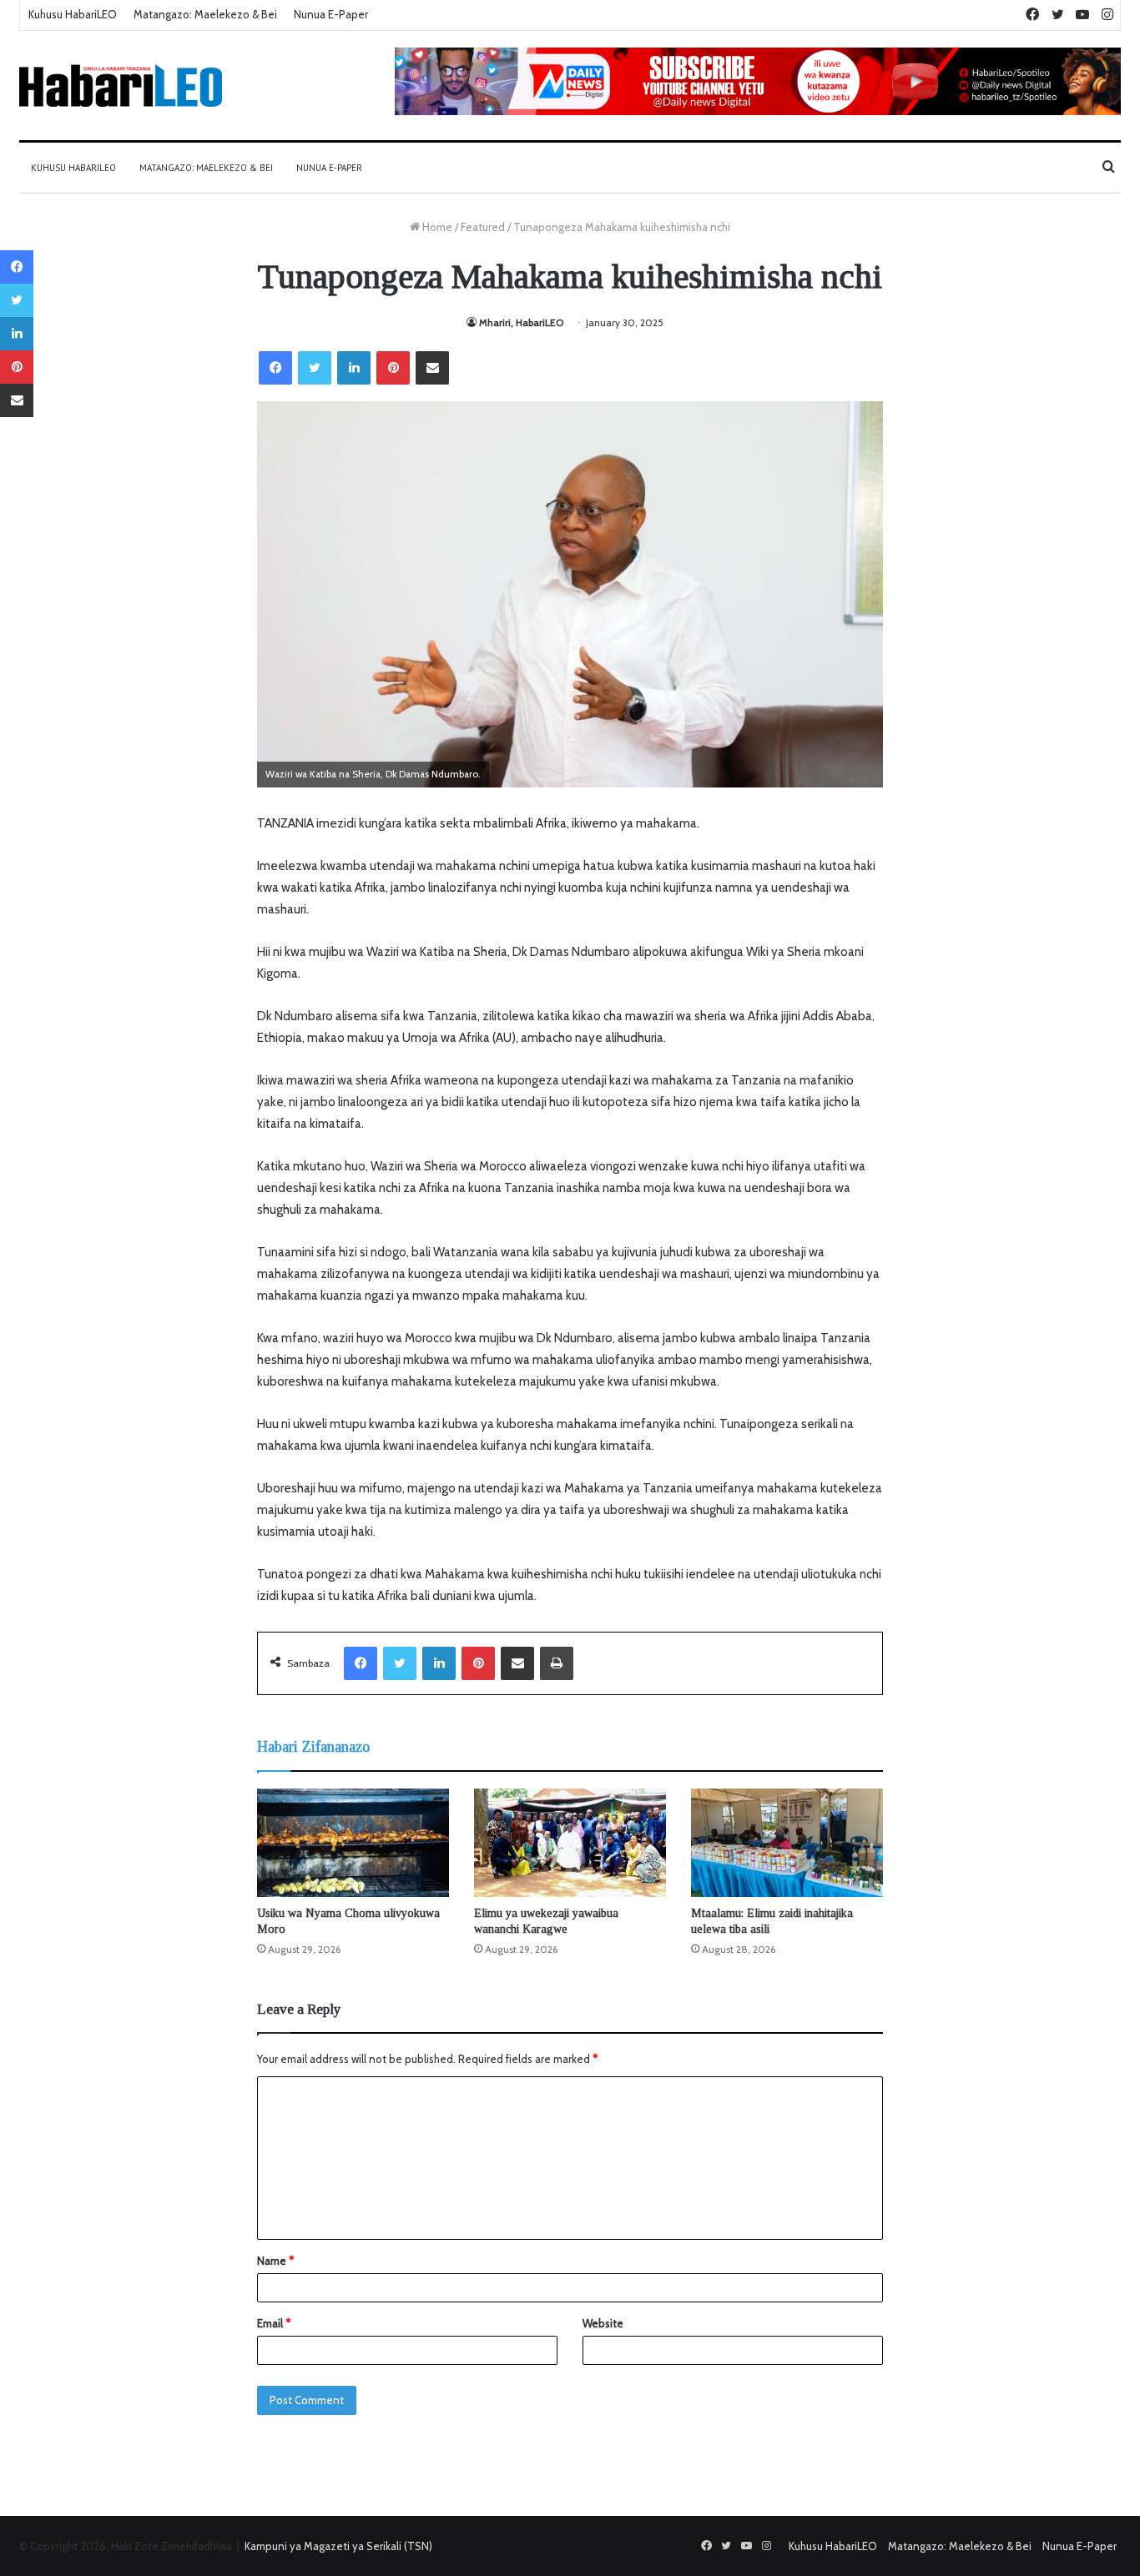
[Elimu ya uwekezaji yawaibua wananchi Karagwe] (570, 1843)
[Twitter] (315, 368)
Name (275, 2261)
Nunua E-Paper (331, 14)
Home (436, 227)
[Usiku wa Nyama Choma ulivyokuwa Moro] (353, 1843)
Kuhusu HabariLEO (73, 14)
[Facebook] (275, 368)
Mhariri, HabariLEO (521, 322)
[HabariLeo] (121, 86)
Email (274, 2323)
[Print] (557, 1663)
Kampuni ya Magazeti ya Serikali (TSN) (338, 2546)
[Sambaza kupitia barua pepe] (432, 368)
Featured (483, 227)
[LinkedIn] (354, 368)
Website (603, 2323)
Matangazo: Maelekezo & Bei (205, 14)
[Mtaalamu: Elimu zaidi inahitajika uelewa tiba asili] (787, 1843)
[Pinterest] (393, 368)
